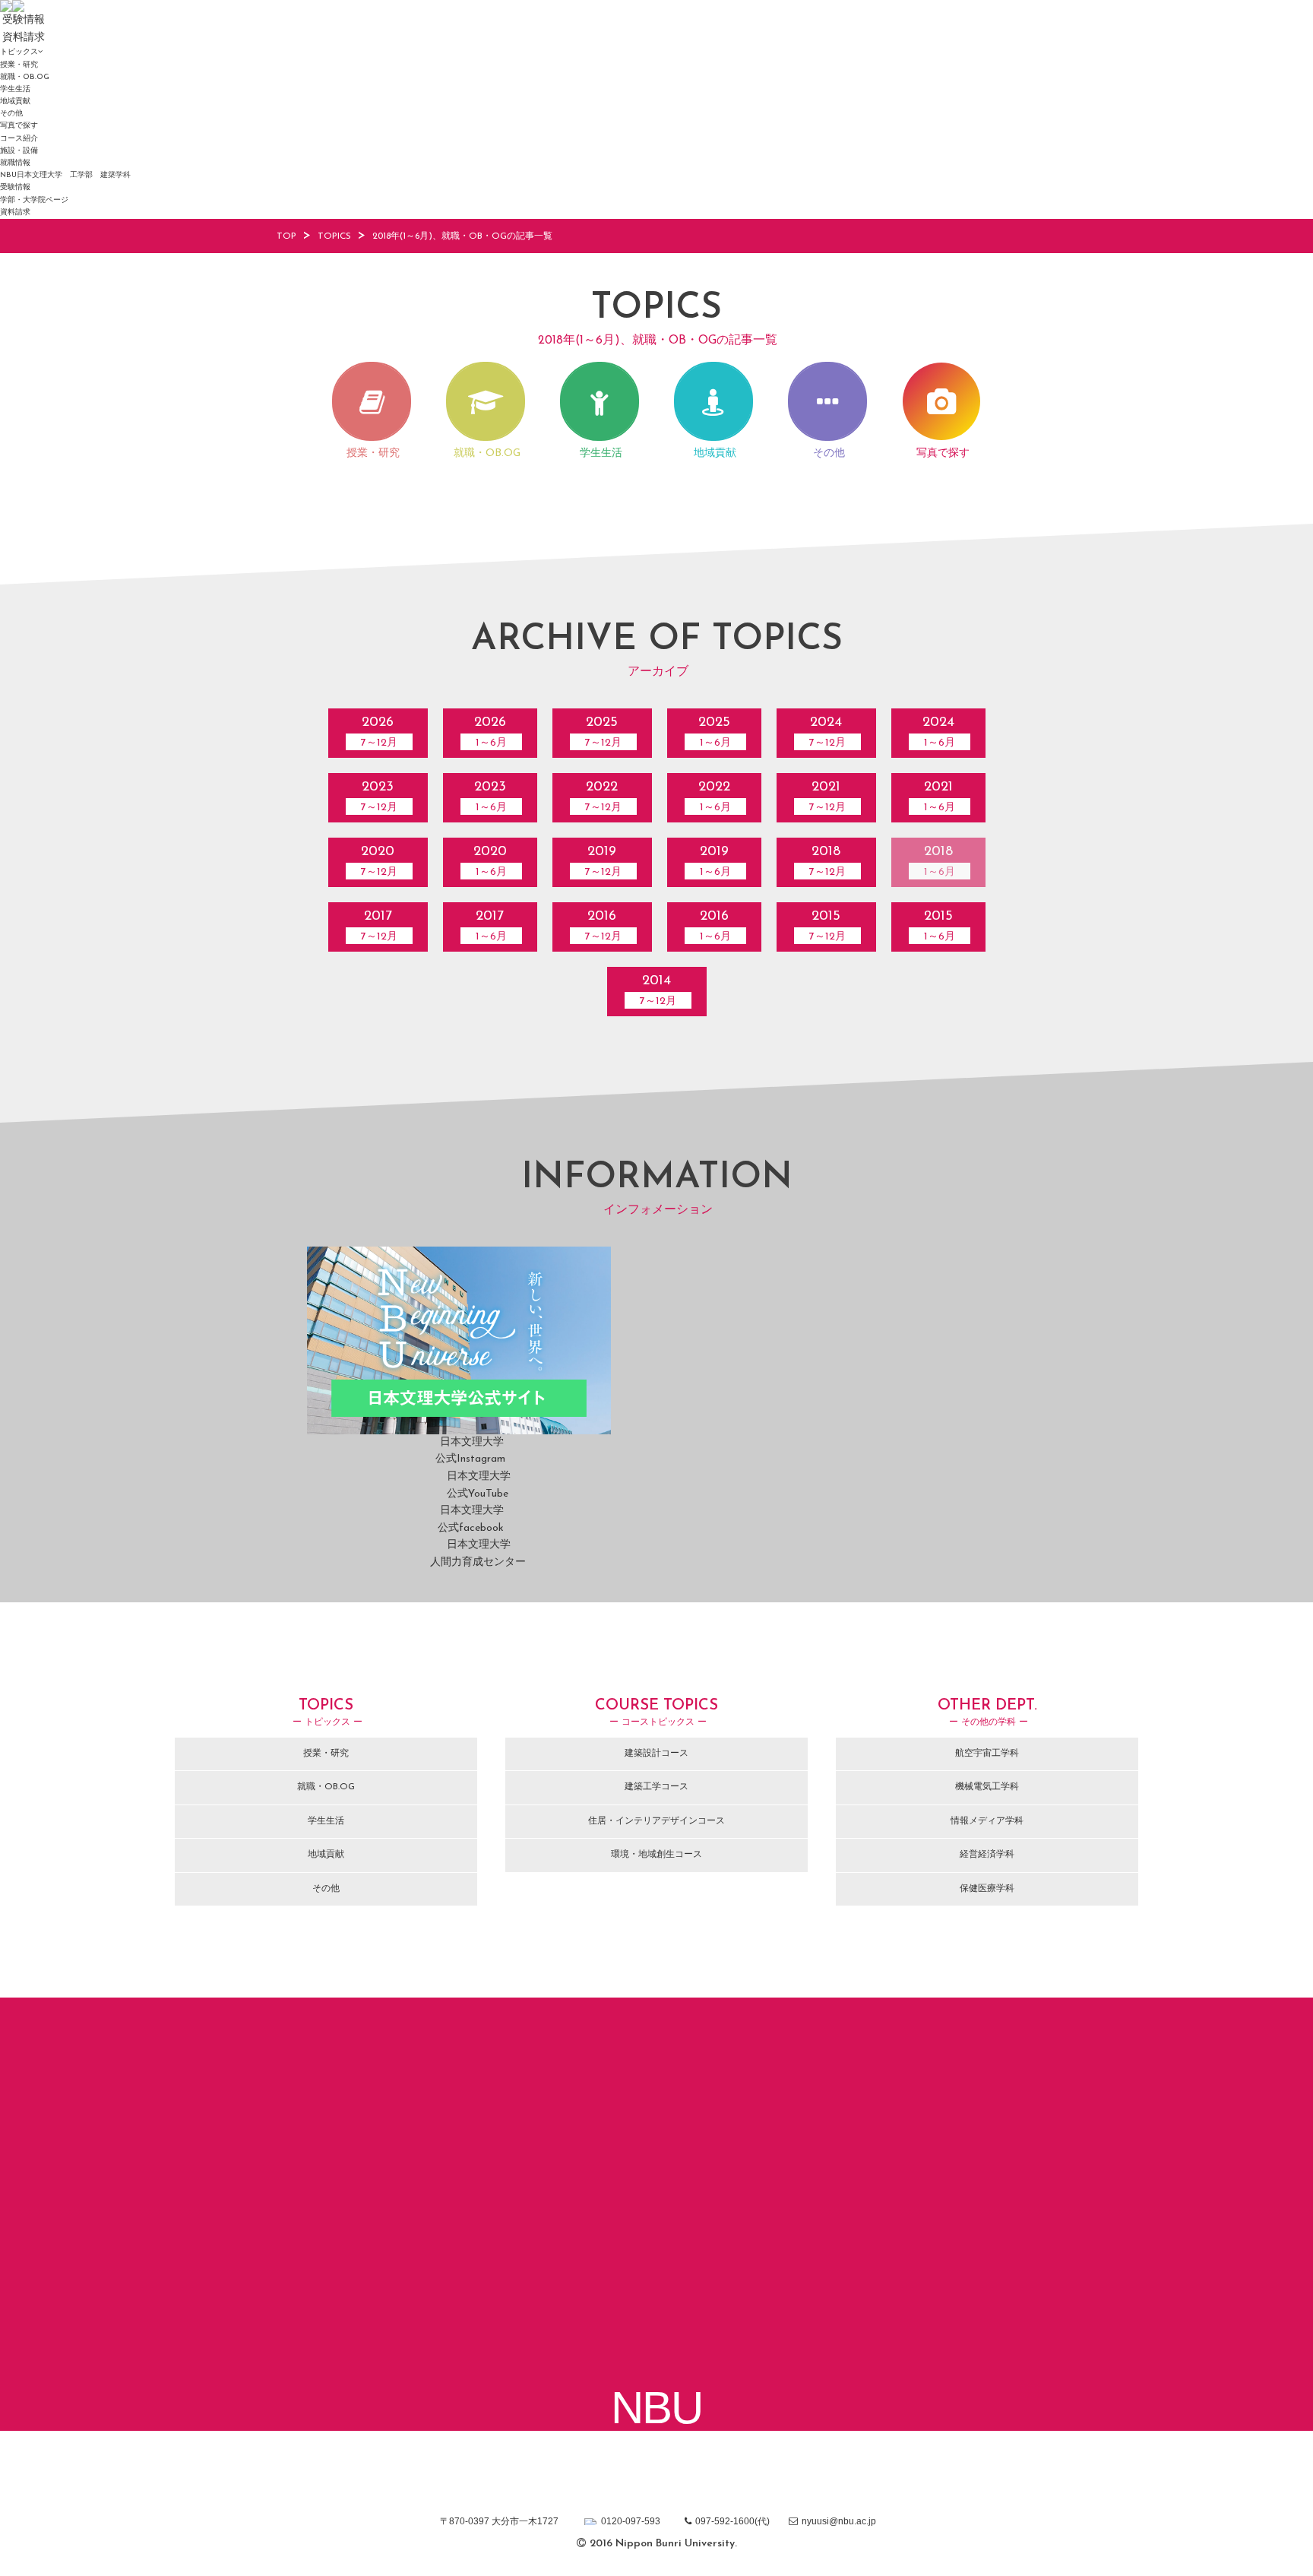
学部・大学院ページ (34, 200)
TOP (286, 236)
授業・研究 (19, 65)
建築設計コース (656, 1754)
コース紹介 (19, 139)
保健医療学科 (987, 1889)
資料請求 (15, 212)
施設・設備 (19, 151)
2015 (827, 926)
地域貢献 (15, 101)
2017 (379, 926)
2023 (379, 797)
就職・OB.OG (25, 77)
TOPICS (334, 236)
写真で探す (19, 126)
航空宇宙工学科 (987, 1754)
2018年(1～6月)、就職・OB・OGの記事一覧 (462, 236)
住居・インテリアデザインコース (656, 1821)
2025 (603, 732)
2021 (827, 797)
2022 (603, 797)
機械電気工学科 (987, 1787)
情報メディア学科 (987, 1821)
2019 (603, 862)
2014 (658, 991)
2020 (379, 862)
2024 (827, 732)
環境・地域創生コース (656, 1855)
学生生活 (15, 89)
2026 (379, 732)
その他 (11, 114)
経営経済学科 (987, 1855)
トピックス (19, 52)
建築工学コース (656, 1787)
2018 (827, 862)
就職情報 (15, 163)
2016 (603, 926)
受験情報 (15, 187)
